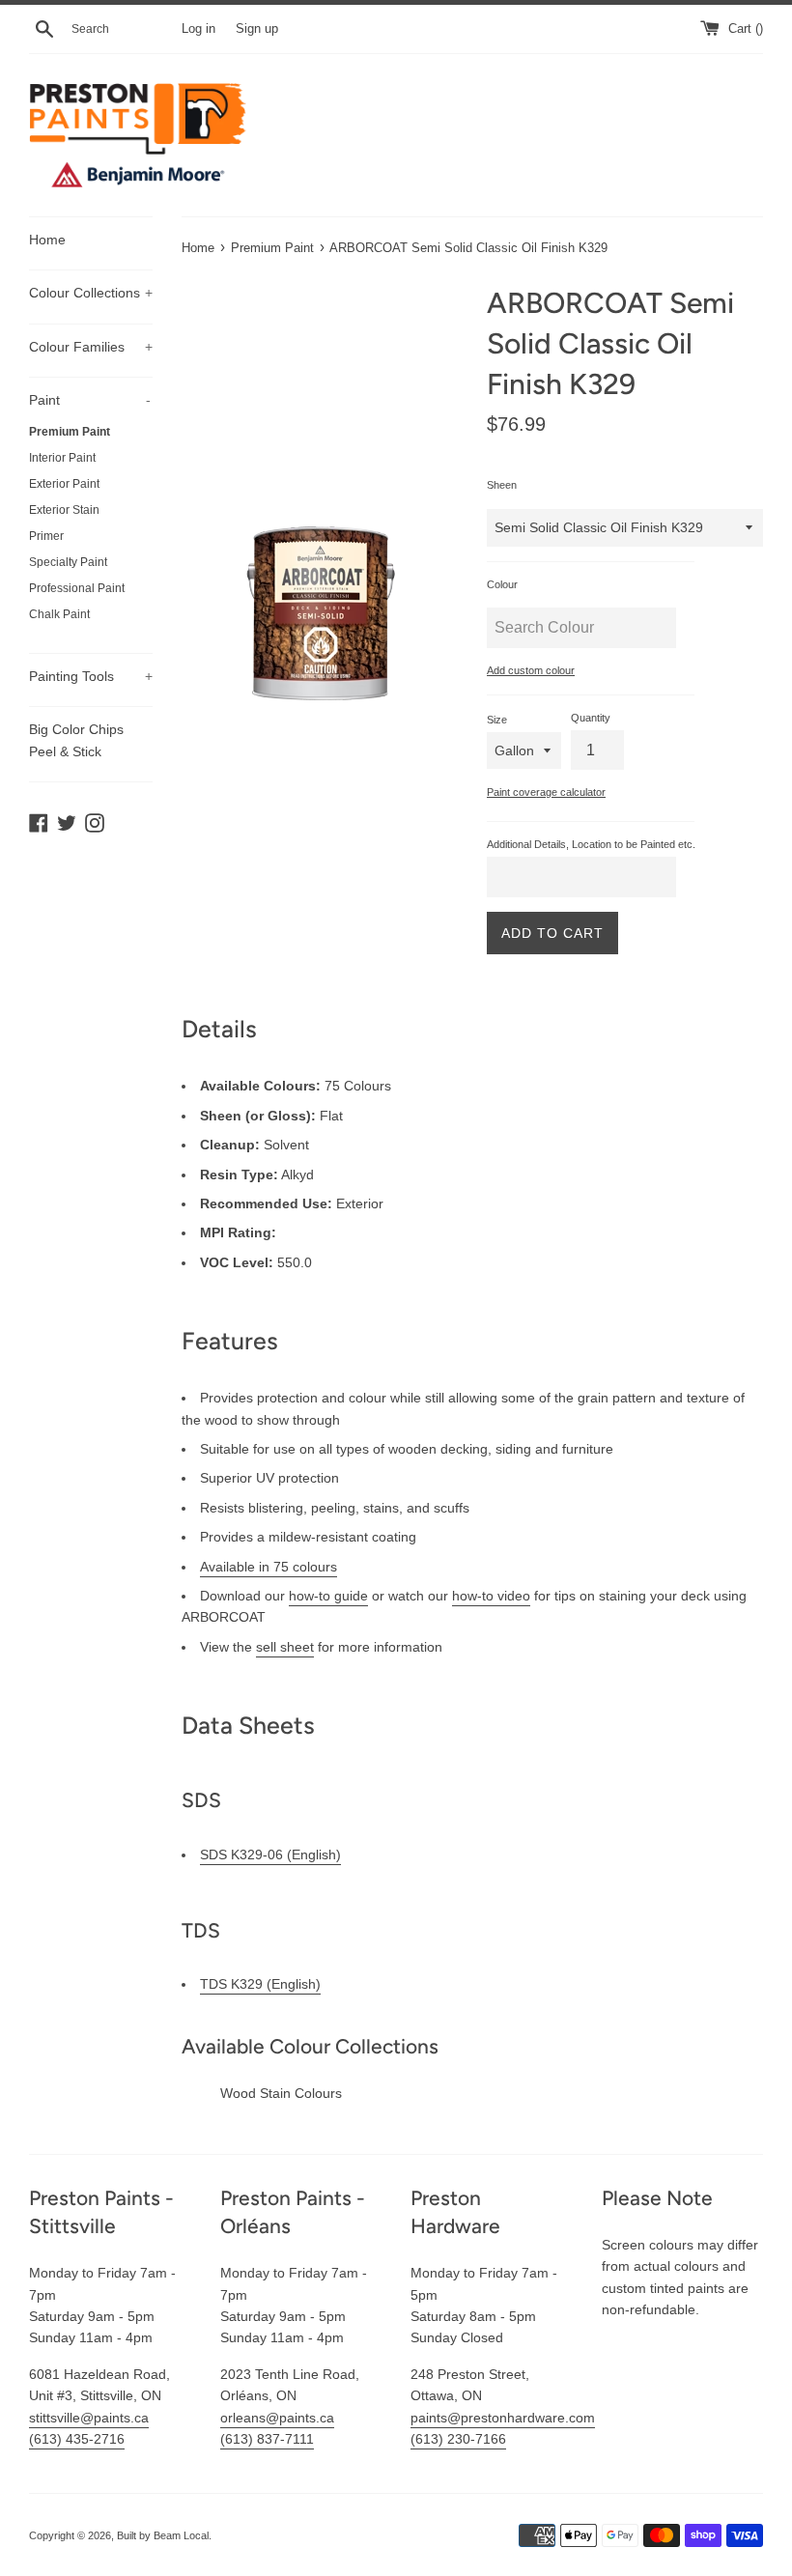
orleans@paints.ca (277, 2418)
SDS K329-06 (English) (270, 1854)
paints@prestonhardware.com (503, 2418)
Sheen (502, 485)
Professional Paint (77, 588)
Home (47, 240)
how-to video (491, 1596)
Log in (198, 29)
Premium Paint (70, 432)
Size (497, 720)
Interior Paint (62, 458)
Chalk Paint (59, 614)
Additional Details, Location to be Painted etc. (591, 844)
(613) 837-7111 (267, 2439)
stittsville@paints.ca (89, 2418)
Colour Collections (91, 293)
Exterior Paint (64, 484)
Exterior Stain (64, 510)
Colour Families (91, 347)
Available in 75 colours (269, 1567)
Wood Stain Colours (281, 2093)
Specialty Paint (68, 562)
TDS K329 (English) (260, 1984)
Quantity (591, 718)
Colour (502, 584)
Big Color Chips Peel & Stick (76, 740)
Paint (90, 400)
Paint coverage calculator (546, 792)
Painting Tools (91, 676)
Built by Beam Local (163, 2535)
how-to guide (328, 1596)
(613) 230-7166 (458, 2439)
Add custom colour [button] (531, 670)
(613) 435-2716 (77, 2439)
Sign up (257, 29)
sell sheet (285, 1647)
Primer (46, 536)
